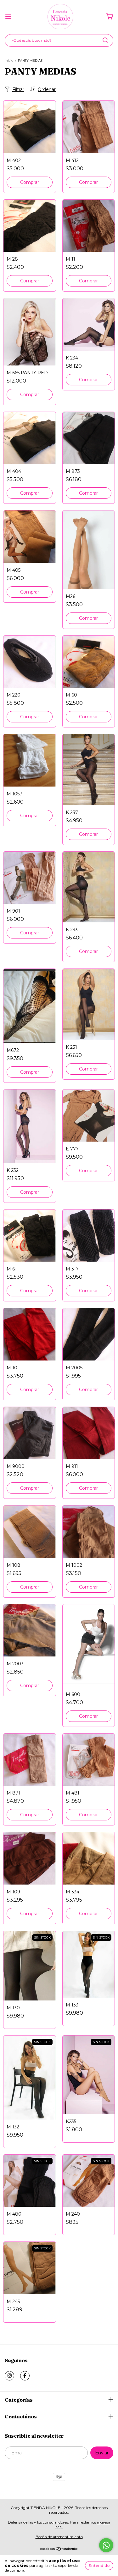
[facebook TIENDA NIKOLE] (25, 2376)
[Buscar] (105, 40)
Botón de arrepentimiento (59, 2537)
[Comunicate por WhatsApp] (106, 2545)
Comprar (30, 182)
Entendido (99, 2565)
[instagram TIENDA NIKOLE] (9, 2376)
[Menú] (8, 17)
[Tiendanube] (59, 2549)
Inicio (9, 60)
